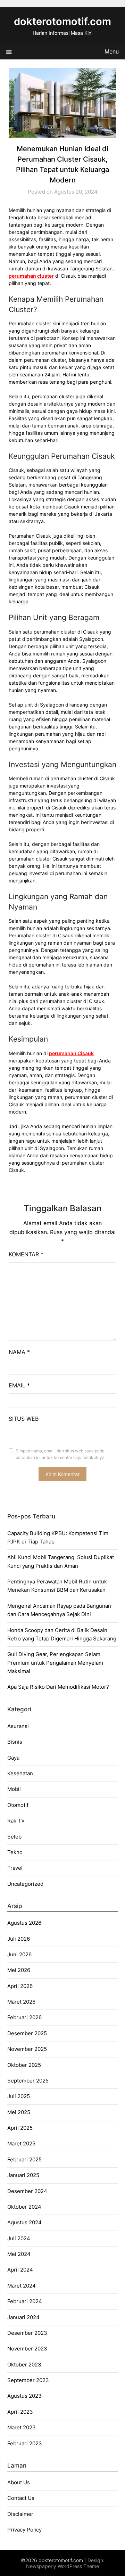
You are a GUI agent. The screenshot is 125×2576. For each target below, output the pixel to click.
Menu (112, 51)
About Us (19, 2482)
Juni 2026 (19, 1954)
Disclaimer (20, 2514)
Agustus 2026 (24, 1923)
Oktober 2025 (24, 2065)
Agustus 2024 (24, 2222)
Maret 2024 (22, 2286)
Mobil (14, 1789)
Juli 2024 (19, 2238)
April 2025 (20, 2128)
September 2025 (28, 2081)
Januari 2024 (23, 2317)
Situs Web (24, 1419)
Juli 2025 (19, 2096)
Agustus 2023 (24, 2396)
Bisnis (15, 1742)
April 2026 (20, 1986)
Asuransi (18, 1726)
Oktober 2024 (24, 2207)
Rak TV (16, 1821)
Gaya (13, 1758)
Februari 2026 (24, 2017)
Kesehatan (20, 1773)
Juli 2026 (19, 1939)
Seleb (14, 1837)
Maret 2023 (22, 2427)
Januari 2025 (23, 2175)
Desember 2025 (27, 2033)
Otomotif (18, 1805)
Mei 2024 (19, 2254)
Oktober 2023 (24, 2365)
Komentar (26, 1254)
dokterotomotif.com (62, 21)
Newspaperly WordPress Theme (62, 2566)
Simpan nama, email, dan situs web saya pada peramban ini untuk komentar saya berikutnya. (61, 1454)
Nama (19, 1352)
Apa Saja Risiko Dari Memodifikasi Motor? (59, 1687)
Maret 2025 (21, 2143)
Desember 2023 (27, 2333)
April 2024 (20, 2270)
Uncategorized (25, 1884)
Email (19, 1385)
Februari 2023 (25, 2443)
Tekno (15, 1852)
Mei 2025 (19, 2112)
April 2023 (20, 2412)
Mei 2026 (19, 1970)
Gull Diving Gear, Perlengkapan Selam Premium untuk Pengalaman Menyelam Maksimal (55, 1663)
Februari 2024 (25, 2301)
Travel (15, 1868)
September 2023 (28, 2380)
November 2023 (27, 2349)
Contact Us (21, 2498)
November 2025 (27, 2049)
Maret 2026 (21, 2002)
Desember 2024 (27, 2191)
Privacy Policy (24, 2530)
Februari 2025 (24, 2159)
